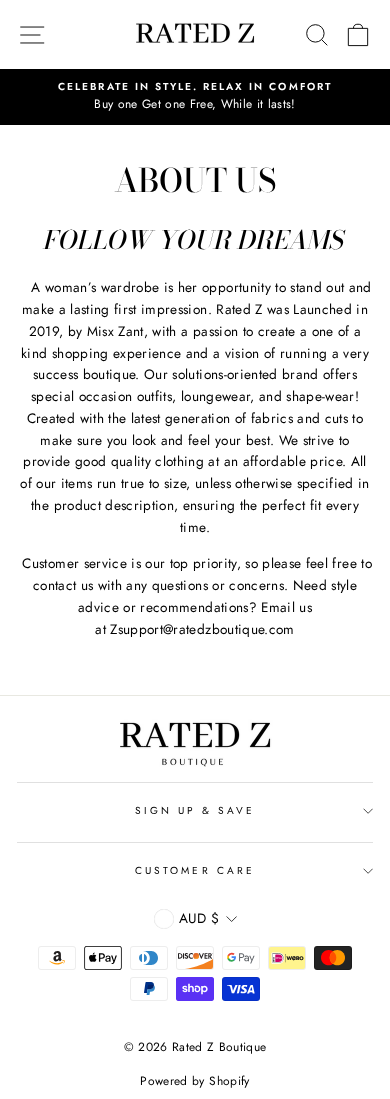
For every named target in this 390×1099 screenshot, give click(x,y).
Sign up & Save (195, 810)
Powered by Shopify (194, 1081)
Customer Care (195, 870)
